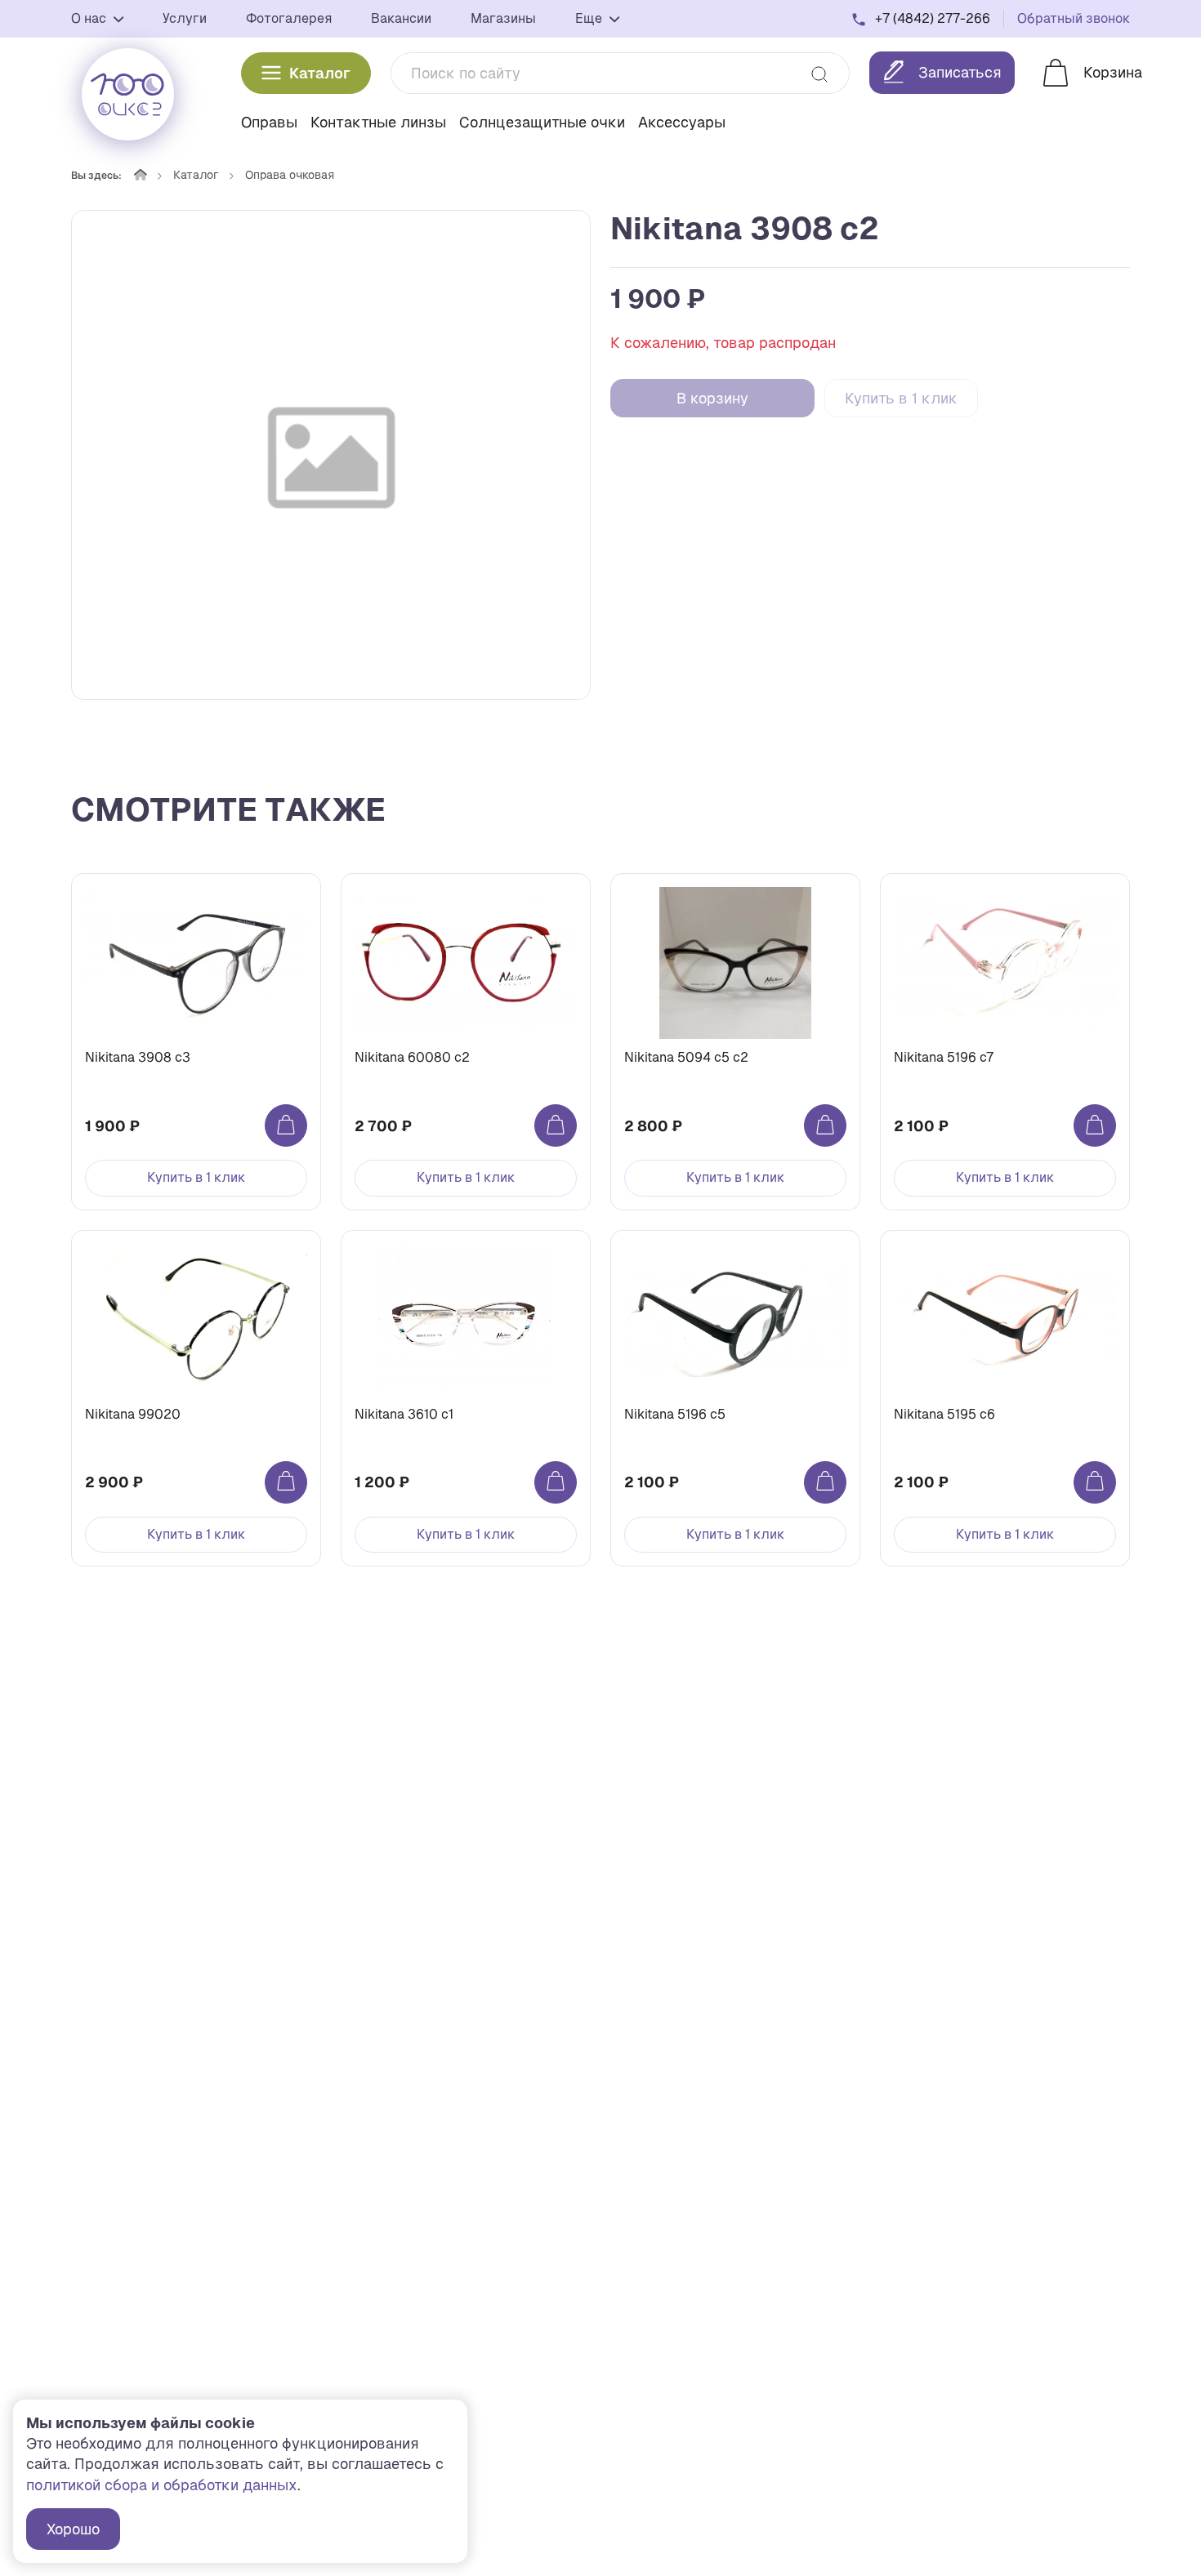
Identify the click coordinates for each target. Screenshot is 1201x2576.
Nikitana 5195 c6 (944, 1414)
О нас (90, 18)
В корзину (712, 398)
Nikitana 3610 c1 (404, 1414)
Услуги (185, 18)
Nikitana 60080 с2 (412, 1057)
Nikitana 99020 (133, 1414)
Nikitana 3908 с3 (138, 1057)
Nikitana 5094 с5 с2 (686, 1057)
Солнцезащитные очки (542, 122)
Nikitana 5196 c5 (675, 1414)
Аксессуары (682, 122)
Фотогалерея (289, 18)
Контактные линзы (378, 122)
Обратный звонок (1074, 18)
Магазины (503, 18)
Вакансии (401, 18)
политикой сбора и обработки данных (162, 2485)
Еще (590, 18)
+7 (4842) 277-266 (933, 18)
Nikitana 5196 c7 (944, 1057)
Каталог (320, 73)
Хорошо (73, 2529)
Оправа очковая (290, 175)
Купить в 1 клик (901, 398)
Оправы (269, 122)
